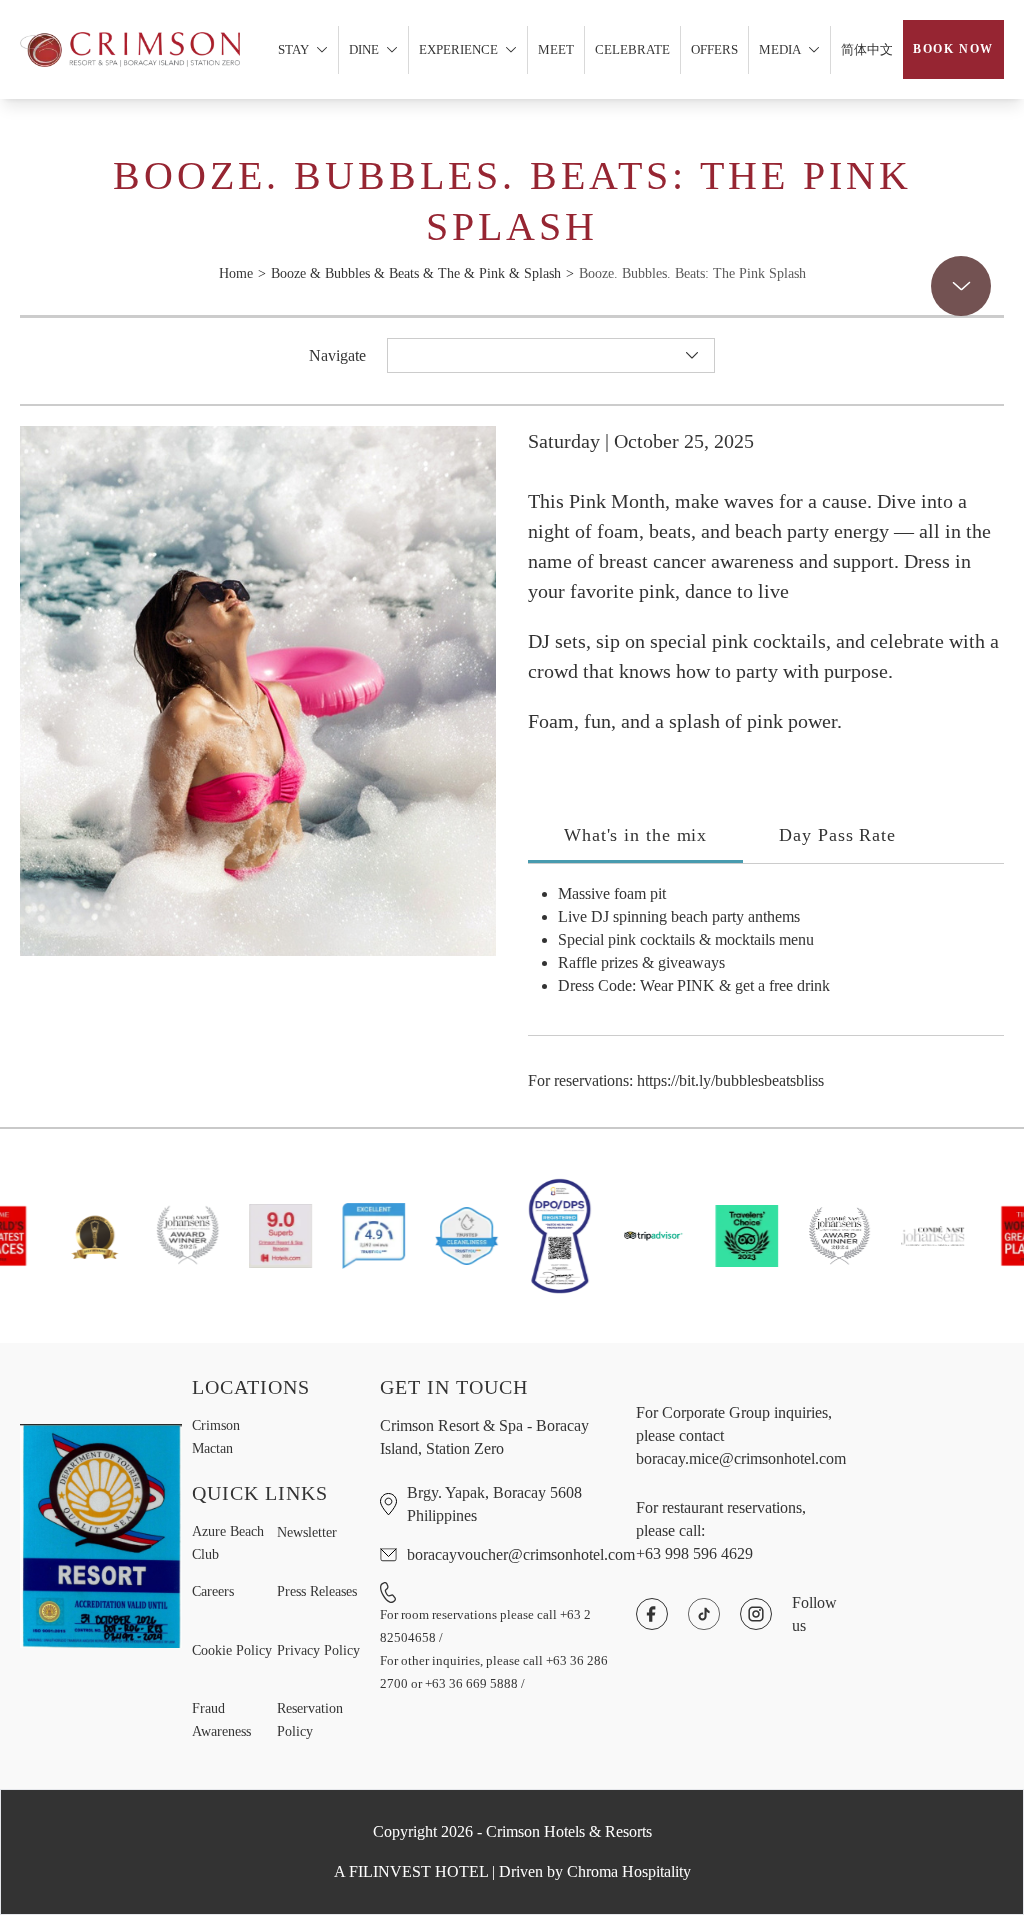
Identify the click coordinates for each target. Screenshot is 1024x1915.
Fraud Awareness (221, 1720)
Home (236, 273)
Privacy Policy (318, 1650)
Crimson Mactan (216, 1437)
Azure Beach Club (228, 1543)
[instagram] (756, 1614)
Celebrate (632, 49)
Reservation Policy (310, 1720)
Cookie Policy (232, 1650)
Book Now (953, 49)
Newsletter (307, 1532)
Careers (213, 1591)
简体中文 (867, 49)
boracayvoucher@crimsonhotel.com (521, 1554)
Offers (714, 49)
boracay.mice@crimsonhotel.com (741, 1458)
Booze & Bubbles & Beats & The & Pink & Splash (416, 273)
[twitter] (704, 1614)
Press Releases (317, 1591)
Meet (556, 49)
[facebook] (652, 1614)
